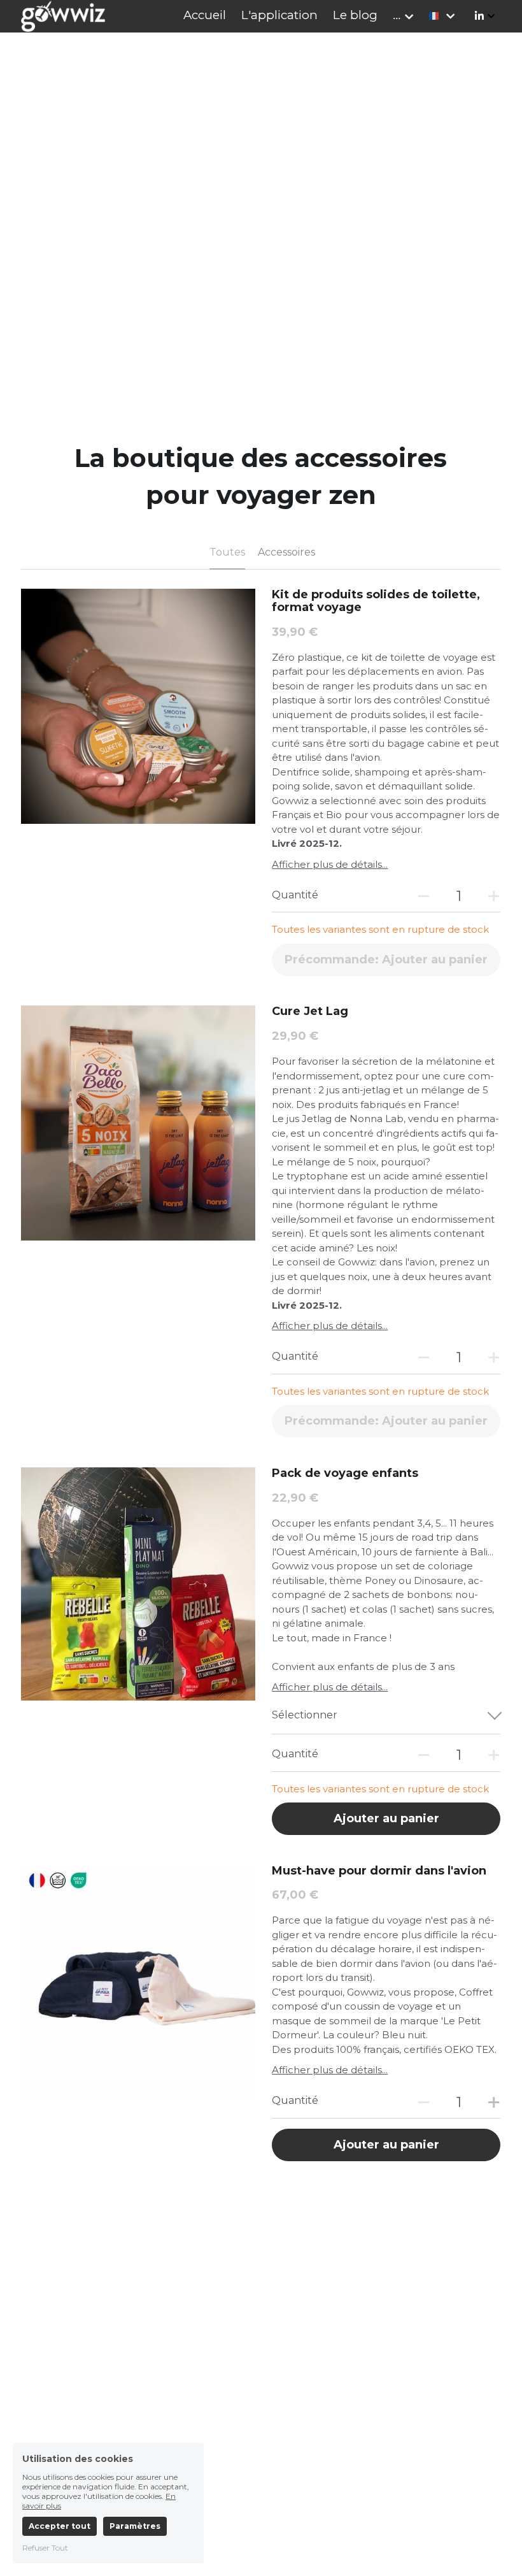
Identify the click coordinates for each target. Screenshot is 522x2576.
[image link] (63, 15)
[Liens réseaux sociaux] (479, 16)
